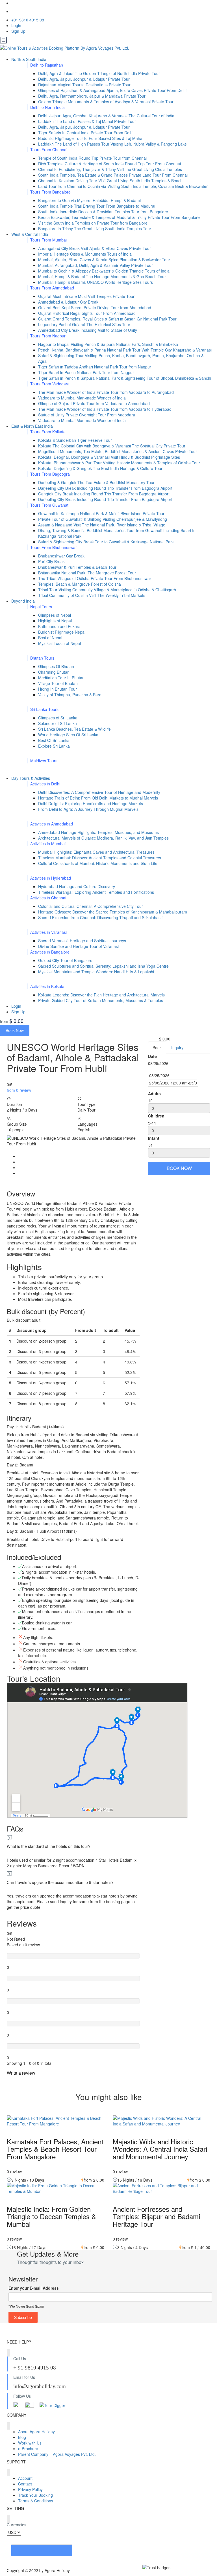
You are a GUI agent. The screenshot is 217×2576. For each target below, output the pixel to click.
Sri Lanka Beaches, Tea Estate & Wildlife (74, 729)
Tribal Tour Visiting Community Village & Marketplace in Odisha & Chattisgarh (107, 590)
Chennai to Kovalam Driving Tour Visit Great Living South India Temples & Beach (110, 181)
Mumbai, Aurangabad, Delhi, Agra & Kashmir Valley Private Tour (96, 265)
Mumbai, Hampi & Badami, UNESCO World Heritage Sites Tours (96, 282)
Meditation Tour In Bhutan (61, 678)
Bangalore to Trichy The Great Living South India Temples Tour (95, 229)
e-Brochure (28, 2448)
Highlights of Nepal (55, 621)
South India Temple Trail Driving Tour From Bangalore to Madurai (97, 206)
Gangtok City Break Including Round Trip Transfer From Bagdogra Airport (104, 494)
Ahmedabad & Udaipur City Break (68, 302)
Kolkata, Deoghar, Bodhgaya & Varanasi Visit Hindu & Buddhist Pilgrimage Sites (109, 457)
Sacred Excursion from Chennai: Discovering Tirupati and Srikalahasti (100, 917)
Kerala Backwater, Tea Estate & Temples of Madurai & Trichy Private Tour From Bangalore (119, 217)
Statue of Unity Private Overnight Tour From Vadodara (87, 415)
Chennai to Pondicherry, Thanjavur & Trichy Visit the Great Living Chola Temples (110, 169)
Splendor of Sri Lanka (57, 723)
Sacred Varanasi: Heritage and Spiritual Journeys (82, 941)
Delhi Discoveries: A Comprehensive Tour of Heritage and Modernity (99, 792)
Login (16, 25)
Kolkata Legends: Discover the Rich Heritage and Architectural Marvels (101, 995)
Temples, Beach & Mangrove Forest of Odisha (80, 584)
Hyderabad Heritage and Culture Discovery (77, 886)
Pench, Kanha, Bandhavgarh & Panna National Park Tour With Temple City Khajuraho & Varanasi (125, 350)
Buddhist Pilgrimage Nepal (62, 632)
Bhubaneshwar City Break (61, 556)
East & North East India (33, 426)
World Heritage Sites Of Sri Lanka (68, 735)
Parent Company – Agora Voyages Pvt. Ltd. (57, 2454)
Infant (154, 1138)
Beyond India (24, 601)
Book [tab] (157, 1047)
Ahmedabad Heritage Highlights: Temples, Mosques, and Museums (98, 832)
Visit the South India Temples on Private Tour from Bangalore (93, 223)
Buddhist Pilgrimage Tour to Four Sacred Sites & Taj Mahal (91, 138)
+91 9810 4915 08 (28, 20)
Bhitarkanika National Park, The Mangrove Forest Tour (87, 573)
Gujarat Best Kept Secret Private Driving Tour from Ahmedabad (95, 308)
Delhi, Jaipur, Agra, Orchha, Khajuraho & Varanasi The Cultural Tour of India (106, 116)
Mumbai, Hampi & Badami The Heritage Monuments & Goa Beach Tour (102, 276)
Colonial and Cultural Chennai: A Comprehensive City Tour (91, 906)
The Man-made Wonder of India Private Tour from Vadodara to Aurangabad (106, 392)
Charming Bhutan (54, 672)
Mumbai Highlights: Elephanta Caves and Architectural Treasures (96, 852)
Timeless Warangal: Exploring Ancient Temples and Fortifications (96, 892)
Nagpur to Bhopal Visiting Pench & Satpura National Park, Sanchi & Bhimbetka (108, 344)
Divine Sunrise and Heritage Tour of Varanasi (78, 946)
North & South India (29, 59)
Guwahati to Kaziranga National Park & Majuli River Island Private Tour (101, 513)
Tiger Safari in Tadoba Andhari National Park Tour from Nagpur (95, 367)
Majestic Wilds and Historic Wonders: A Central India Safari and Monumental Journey (160, 2149)
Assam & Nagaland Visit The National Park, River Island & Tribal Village (102, 525)
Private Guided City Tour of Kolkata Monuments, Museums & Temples (101, 1000)
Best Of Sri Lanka (54, 740)
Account (25, 2478)
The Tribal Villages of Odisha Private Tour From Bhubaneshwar (95, 578)
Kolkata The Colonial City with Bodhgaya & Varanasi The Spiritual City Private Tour (112, 446)
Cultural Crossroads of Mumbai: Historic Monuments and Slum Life (98, 863)
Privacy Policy (30, 2489)
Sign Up (18, 31)
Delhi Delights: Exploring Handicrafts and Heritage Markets (91, 803)
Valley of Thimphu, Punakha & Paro (70, 695)
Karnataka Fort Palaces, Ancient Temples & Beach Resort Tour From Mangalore (55, 2149)
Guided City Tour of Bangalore (65, 960)
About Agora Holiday (36, 2432)
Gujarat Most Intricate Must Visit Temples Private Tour (86, 296)
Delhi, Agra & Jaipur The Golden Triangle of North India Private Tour (99, 73)
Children (156, 1116)
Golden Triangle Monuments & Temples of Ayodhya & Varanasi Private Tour (106, 102)
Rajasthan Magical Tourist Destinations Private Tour (84, 85)
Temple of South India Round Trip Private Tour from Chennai (92, 158)
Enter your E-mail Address (34, 2288)
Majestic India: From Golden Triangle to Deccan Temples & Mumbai (51, 2216)
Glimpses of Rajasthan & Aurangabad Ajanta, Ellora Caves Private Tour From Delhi (112, 90)
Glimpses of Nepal (55, 615)
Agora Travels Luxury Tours (42, 2550)
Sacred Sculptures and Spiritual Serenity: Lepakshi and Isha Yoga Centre (103, 966)
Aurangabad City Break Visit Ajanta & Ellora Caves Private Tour (95, 248)
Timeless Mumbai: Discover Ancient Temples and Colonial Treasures (100, 858)
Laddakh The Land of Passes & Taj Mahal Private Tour (87, 121)
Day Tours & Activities (31, 778)
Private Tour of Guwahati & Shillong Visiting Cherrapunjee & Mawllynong (103, 519)
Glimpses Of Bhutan (56, 666)
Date (152, 1056)
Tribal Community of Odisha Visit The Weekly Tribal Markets (92, 595)
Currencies (17, 2525)
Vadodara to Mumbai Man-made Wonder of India (82, 398)
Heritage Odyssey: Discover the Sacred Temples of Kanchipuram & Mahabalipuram (113, 912)
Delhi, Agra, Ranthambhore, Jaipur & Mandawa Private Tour (92, 96)
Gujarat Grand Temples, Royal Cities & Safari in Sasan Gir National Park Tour (107, 319)
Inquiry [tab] (177, 1047)
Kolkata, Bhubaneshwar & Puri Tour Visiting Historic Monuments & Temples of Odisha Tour (119, 463)
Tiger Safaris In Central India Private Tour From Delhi (86, 133)
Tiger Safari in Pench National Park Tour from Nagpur (86, 372)
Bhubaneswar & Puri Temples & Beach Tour (77, 567)
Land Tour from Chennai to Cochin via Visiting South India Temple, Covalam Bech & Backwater (123, 186)
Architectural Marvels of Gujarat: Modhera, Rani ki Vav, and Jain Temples (103, 838)
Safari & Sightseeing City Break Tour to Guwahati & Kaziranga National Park (106, 542)
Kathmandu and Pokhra (59, 626)
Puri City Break (51, 561)
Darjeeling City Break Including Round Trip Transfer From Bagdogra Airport (105, 488)
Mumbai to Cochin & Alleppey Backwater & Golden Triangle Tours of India (104, 271)
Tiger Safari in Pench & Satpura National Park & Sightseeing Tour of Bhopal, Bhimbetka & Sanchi (125, 378)
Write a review (22, 2073)
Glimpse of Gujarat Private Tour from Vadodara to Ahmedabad (94, 403)
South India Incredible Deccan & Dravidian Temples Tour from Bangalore (103, 212)
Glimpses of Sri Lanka (58, 718)
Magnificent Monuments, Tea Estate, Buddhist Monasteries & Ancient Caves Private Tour (118, 451)
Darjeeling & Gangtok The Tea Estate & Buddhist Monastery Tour (96, 482)
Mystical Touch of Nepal (59, 643)
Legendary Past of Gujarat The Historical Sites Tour (84, 324)
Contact (25, 2484)
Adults (154, 1093)
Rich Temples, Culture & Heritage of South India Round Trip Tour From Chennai (109, 164)
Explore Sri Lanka (54, 746)
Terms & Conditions (36, 2501)
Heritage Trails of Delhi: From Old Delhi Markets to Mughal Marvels (98, 798)
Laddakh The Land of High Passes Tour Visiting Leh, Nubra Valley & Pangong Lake (112, 144)
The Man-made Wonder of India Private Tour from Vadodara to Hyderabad (105, 409)
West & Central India (30, 234)
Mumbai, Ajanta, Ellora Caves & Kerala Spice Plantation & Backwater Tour (104, 260)
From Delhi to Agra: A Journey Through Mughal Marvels (88, 809)
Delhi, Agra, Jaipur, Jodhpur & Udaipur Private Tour (84, 79)
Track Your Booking (35, 2495)
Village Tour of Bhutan (58, 683)
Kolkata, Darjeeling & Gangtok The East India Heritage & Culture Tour (100, 468)
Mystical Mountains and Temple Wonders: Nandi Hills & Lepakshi (96, 972)
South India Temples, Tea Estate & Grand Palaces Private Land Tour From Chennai (113, 175)
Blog (22, 2437)
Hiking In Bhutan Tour (57, 689)
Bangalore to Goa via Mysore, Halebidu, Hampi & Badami (89, 200)
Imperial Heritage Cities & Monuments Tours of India (85, 254)
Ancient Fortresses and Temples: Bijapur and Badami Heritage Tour (156, 2216)
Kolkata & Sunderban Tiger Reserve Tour (75, 440)
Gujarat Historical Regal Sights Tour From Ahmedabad (87, 313)
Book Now (15, 1030)
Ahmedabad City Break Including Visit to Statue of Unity (88, 330)
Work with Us (30, 2443)
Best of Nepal (50, 638)
